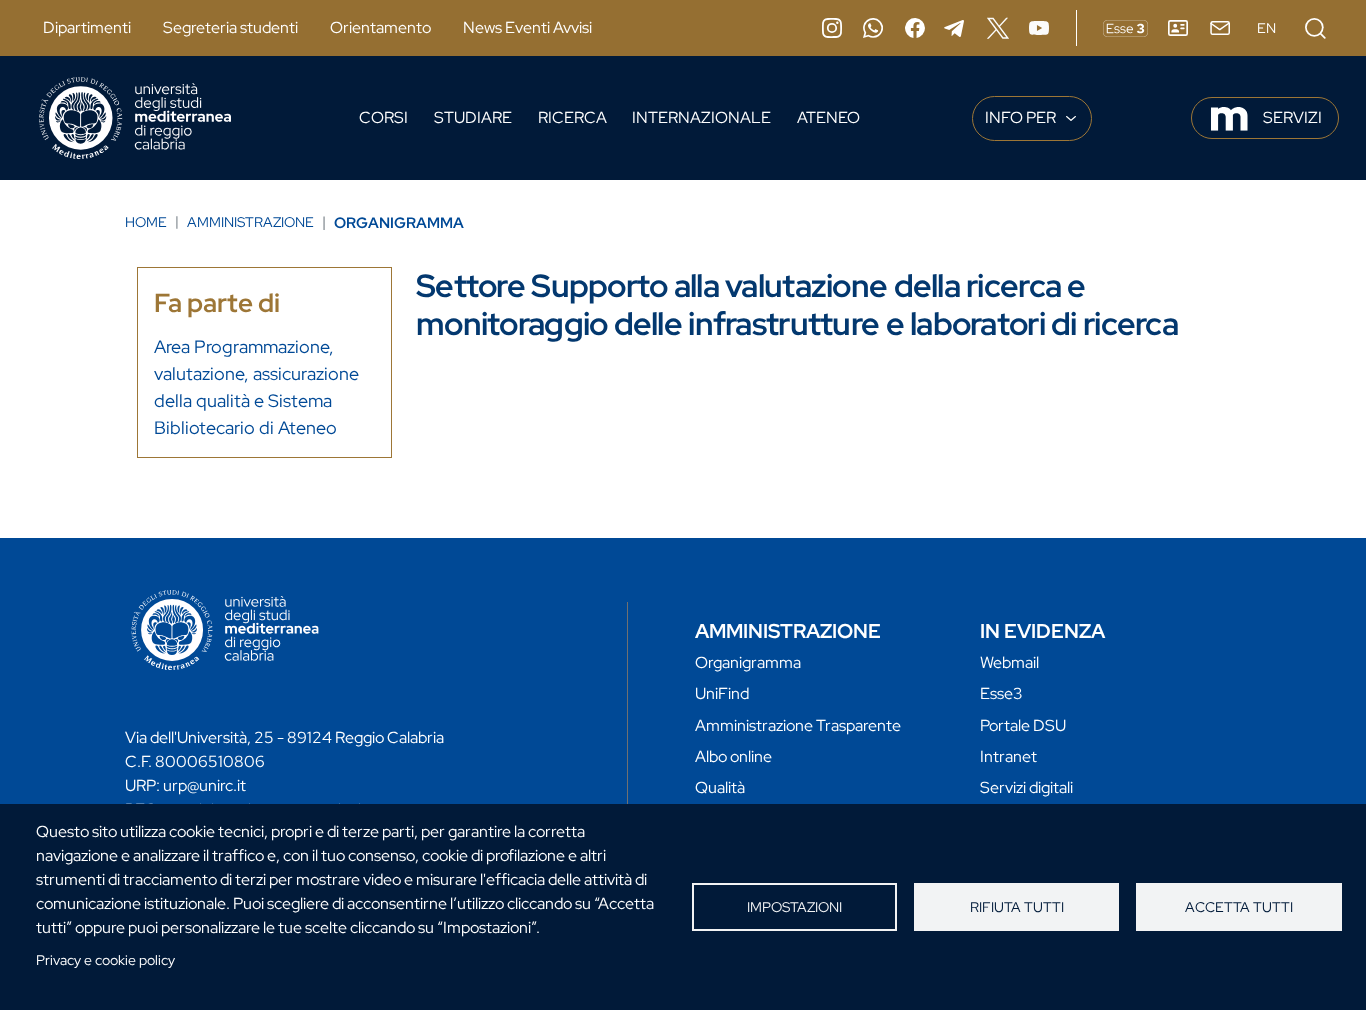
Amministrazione (250, 222)
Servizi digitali (1026, 787)
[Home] (135, 118)
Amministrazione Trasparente (798, 725)
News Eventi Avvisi (527, 27)
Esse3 (1001, 693)
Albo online (733, 756)
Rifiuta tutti (1017, 907)
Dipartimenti (87, 27)
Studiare (473, 117)
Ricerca (572, 117)
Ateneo (828, 117)
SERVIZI (1292, 117)
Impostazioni (794, 907)
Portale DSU (1023, 725)
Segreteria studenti (230, 27)
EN (1266, 28)
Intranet (1008, 756)
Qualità (720, 787)
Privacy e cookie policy (105, 960)
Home (146, 222)
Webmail (1009, 662)
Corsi (383, 117)
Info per (1022, 117)
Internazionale (701, 117)
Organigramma (399, 223)
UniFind (722, 693)
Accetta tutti (1239, 907)
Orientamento (380, 27)
